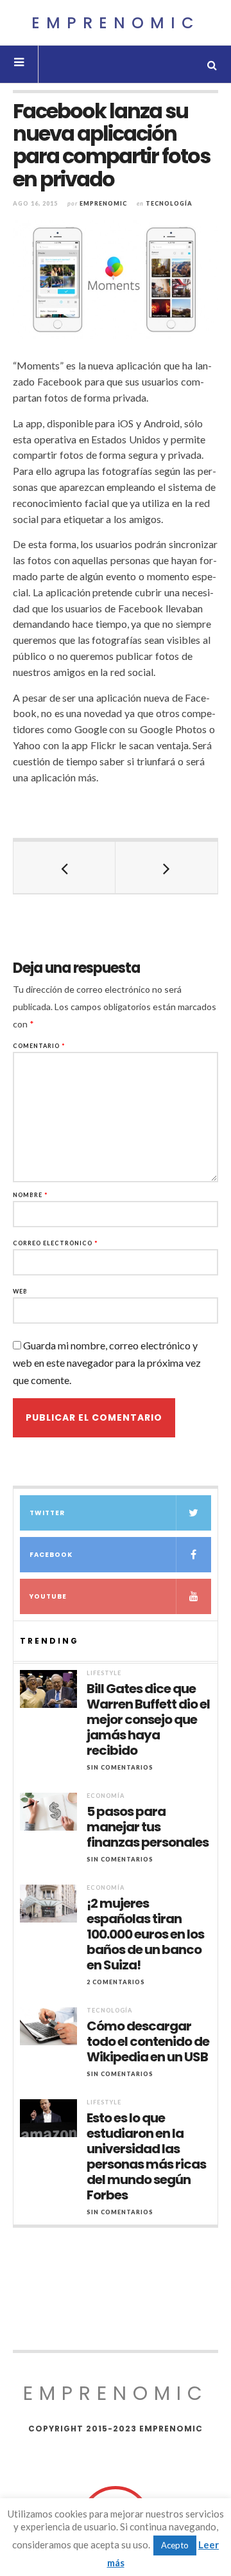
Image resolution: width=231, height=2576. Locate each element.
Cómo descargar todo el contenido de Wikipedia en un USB (148, 2041)
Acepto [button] (175, 2545)
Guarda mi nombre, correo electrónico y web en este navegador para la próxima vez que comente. (107, 1363)
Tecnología (169, 203)
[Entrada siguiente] (167, 867)
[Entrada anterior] (64, 867)
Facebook (51, 1555)
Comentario (39, 1046)
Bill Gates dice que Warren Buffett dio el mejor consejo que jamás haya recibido (148, 1719)
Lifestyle (104, 1673)
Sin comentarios (120, 1767)
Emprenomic (116, 23)
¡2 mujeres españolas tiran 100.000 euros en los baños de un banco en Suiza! (145, 1934)
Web (20, 1291)
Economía (106, 1796)
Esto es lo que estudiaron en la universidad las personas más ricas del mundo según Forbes (146, 2156)
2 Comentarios (116, 1982)
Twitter (47, 1513)
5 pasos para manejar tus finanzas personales (148, 1827)
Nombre (30, 1195)
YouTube (48, 1596)
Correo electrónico (56, 1243)
